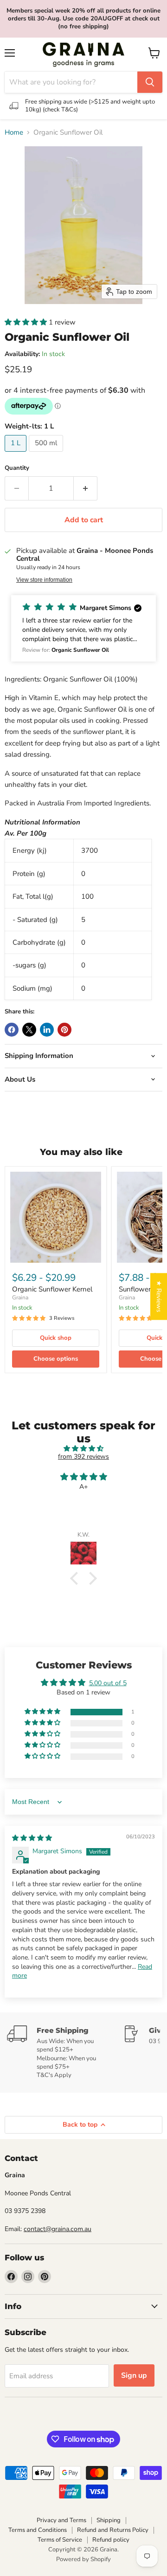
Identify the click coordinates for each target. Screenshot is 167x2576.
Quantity (17, 468)
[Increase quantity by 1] (86, 488)
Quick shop (56, 1338)
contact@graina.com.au (58, 2229)
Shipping (109, 2520)
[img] (83, 1449)
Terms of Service (60, 2540)
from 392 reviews (83, 1457)
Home (14, 133)
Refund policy (111, 2540)
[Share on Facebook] (12, 1030)
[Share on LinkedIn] (47, 1030)
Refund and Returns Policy (113, 2530)
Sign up (134, 2375)
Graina (20, 1298)
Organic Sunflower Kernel (52, 1289)
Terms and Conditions (38, 2530)
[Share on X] (29, 1030)
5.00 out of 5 (108, 1683)
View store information (44, 580)
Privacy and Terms (61, 2520)
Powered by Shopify (83, 2559)
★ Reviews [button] (159, 1296)
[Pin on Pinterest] (64, 1030)
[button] (27, 322)
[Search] (150, 82)
